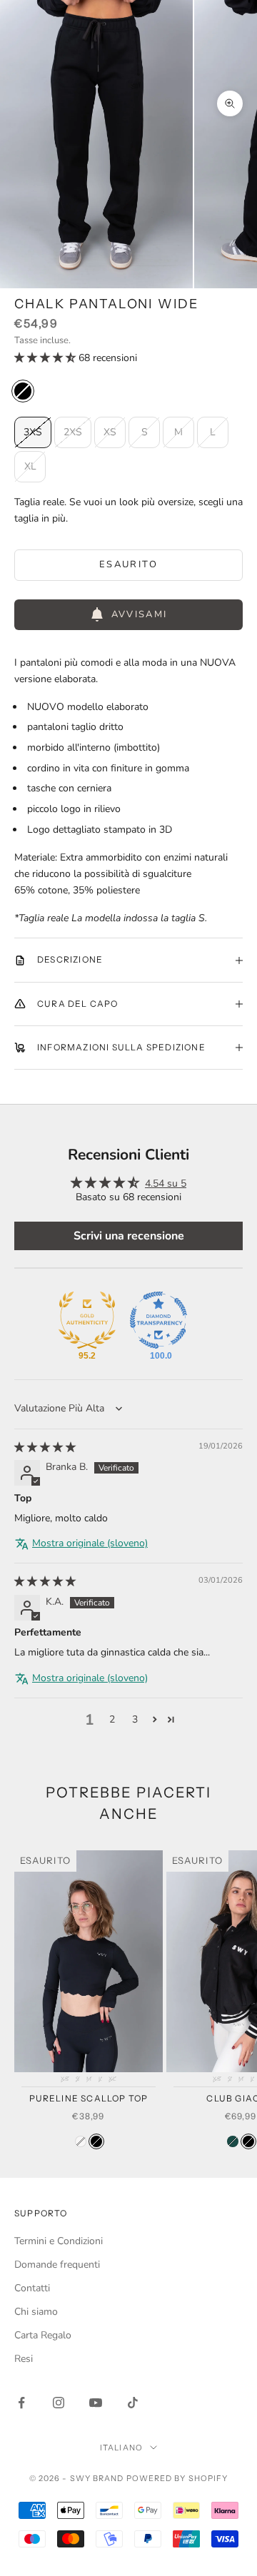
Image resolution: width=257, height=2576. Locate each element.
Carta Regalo (43, 2335)
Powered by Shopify (177, 2478)
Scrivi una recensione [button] (129, 1236)
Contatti (32, 2288)
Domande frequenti (57, 2265)
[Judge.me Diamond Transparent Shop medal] (158, 1320)
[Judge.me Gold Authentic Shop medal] (87, 1320)
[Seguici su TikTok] (133, 2403)
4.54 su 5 (166, 1183)
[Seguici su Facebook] (21, 2403)
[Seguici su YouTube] (96, 2403)
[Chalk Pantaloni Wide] (23, 391)
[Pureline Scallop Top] (81, 2141)
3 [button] (135, 1719)
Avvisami (140, 614)
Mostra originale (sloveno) (90, 1543)
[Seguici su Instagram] (59, 2403)
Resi (24, 2359)
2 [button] (112, 1719)
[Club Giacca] (233, 2141)
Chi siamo (36, 2312)
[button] (46, 358)
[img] (45, 1447)
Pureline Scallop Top (89, 2098)
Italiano (121, 2448)
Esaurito (128, 564)
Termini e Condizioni (59, 2241)
